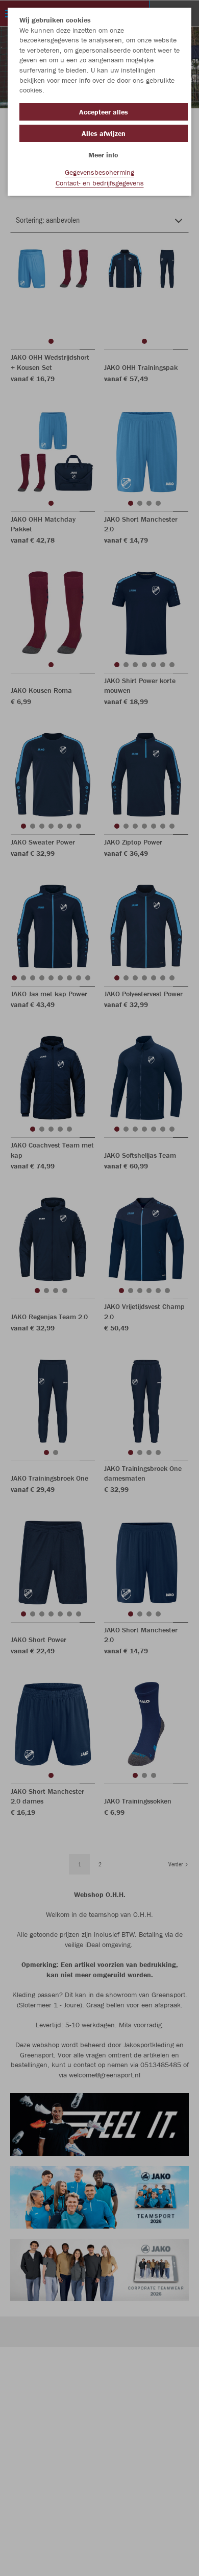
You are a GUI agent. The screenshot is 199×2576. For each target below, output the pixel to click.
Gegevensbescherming (99, 172)
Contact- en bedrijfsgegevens (100, 183)
